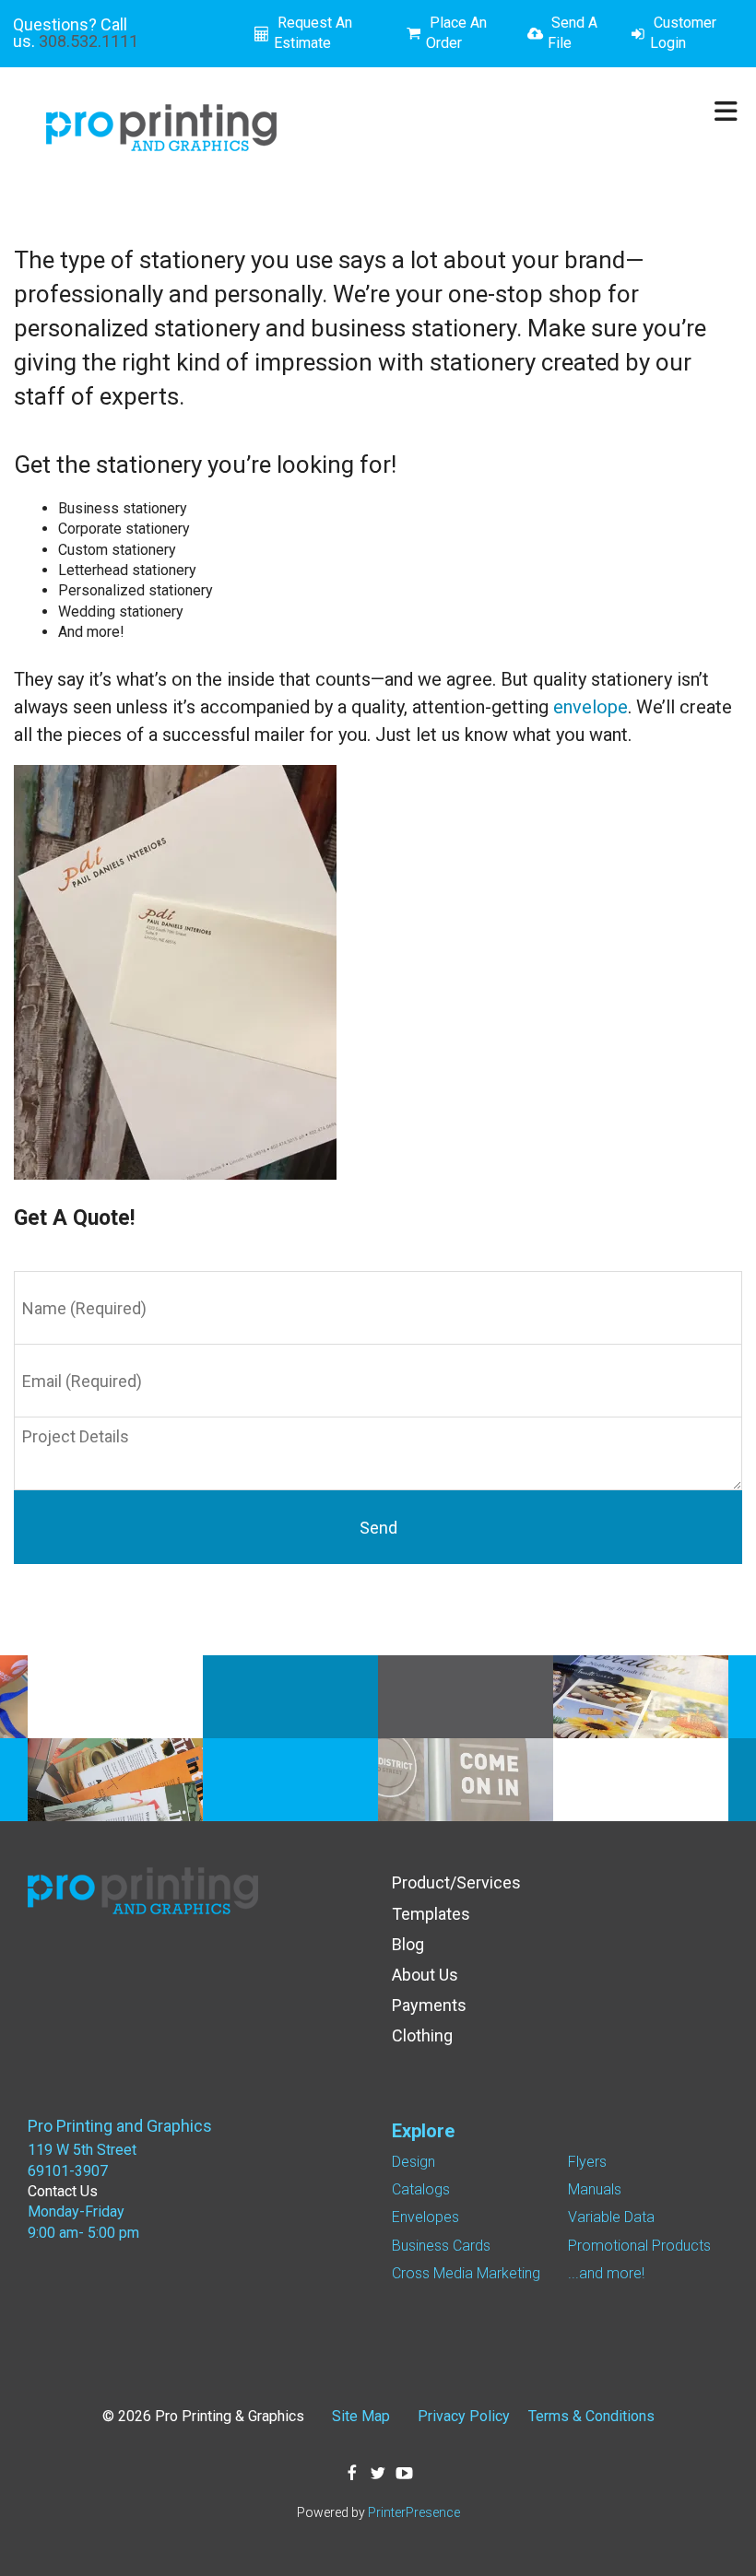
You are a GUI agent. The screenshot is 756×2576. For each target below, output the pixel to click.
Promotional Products (639, 2246)
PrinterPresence (414, 2512)
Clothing (422, 2035)
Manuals (595, 2189)
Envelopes (425, 2217)
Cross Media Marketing (466, 2273)
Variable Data (611, 2217)
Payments (429, 2005)
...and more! (606, 2273)
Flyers (587, 2162)
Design (413, 2162)
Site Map (361, 2416)
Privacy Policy (464, 2416)
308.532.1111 (89, 41)
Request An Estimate (313, 33)
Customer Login (683, 33)
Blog (408, 1944)
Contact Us (63, 2191)
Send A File (573, 33)
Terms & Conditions (591, 2416)
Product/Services (456, 1882)
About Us (425, 1975)
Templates (431, 1914)
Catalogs (421, 2189)
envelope (591, 707)
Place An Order (456, 33)
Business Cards (441, 2246)
